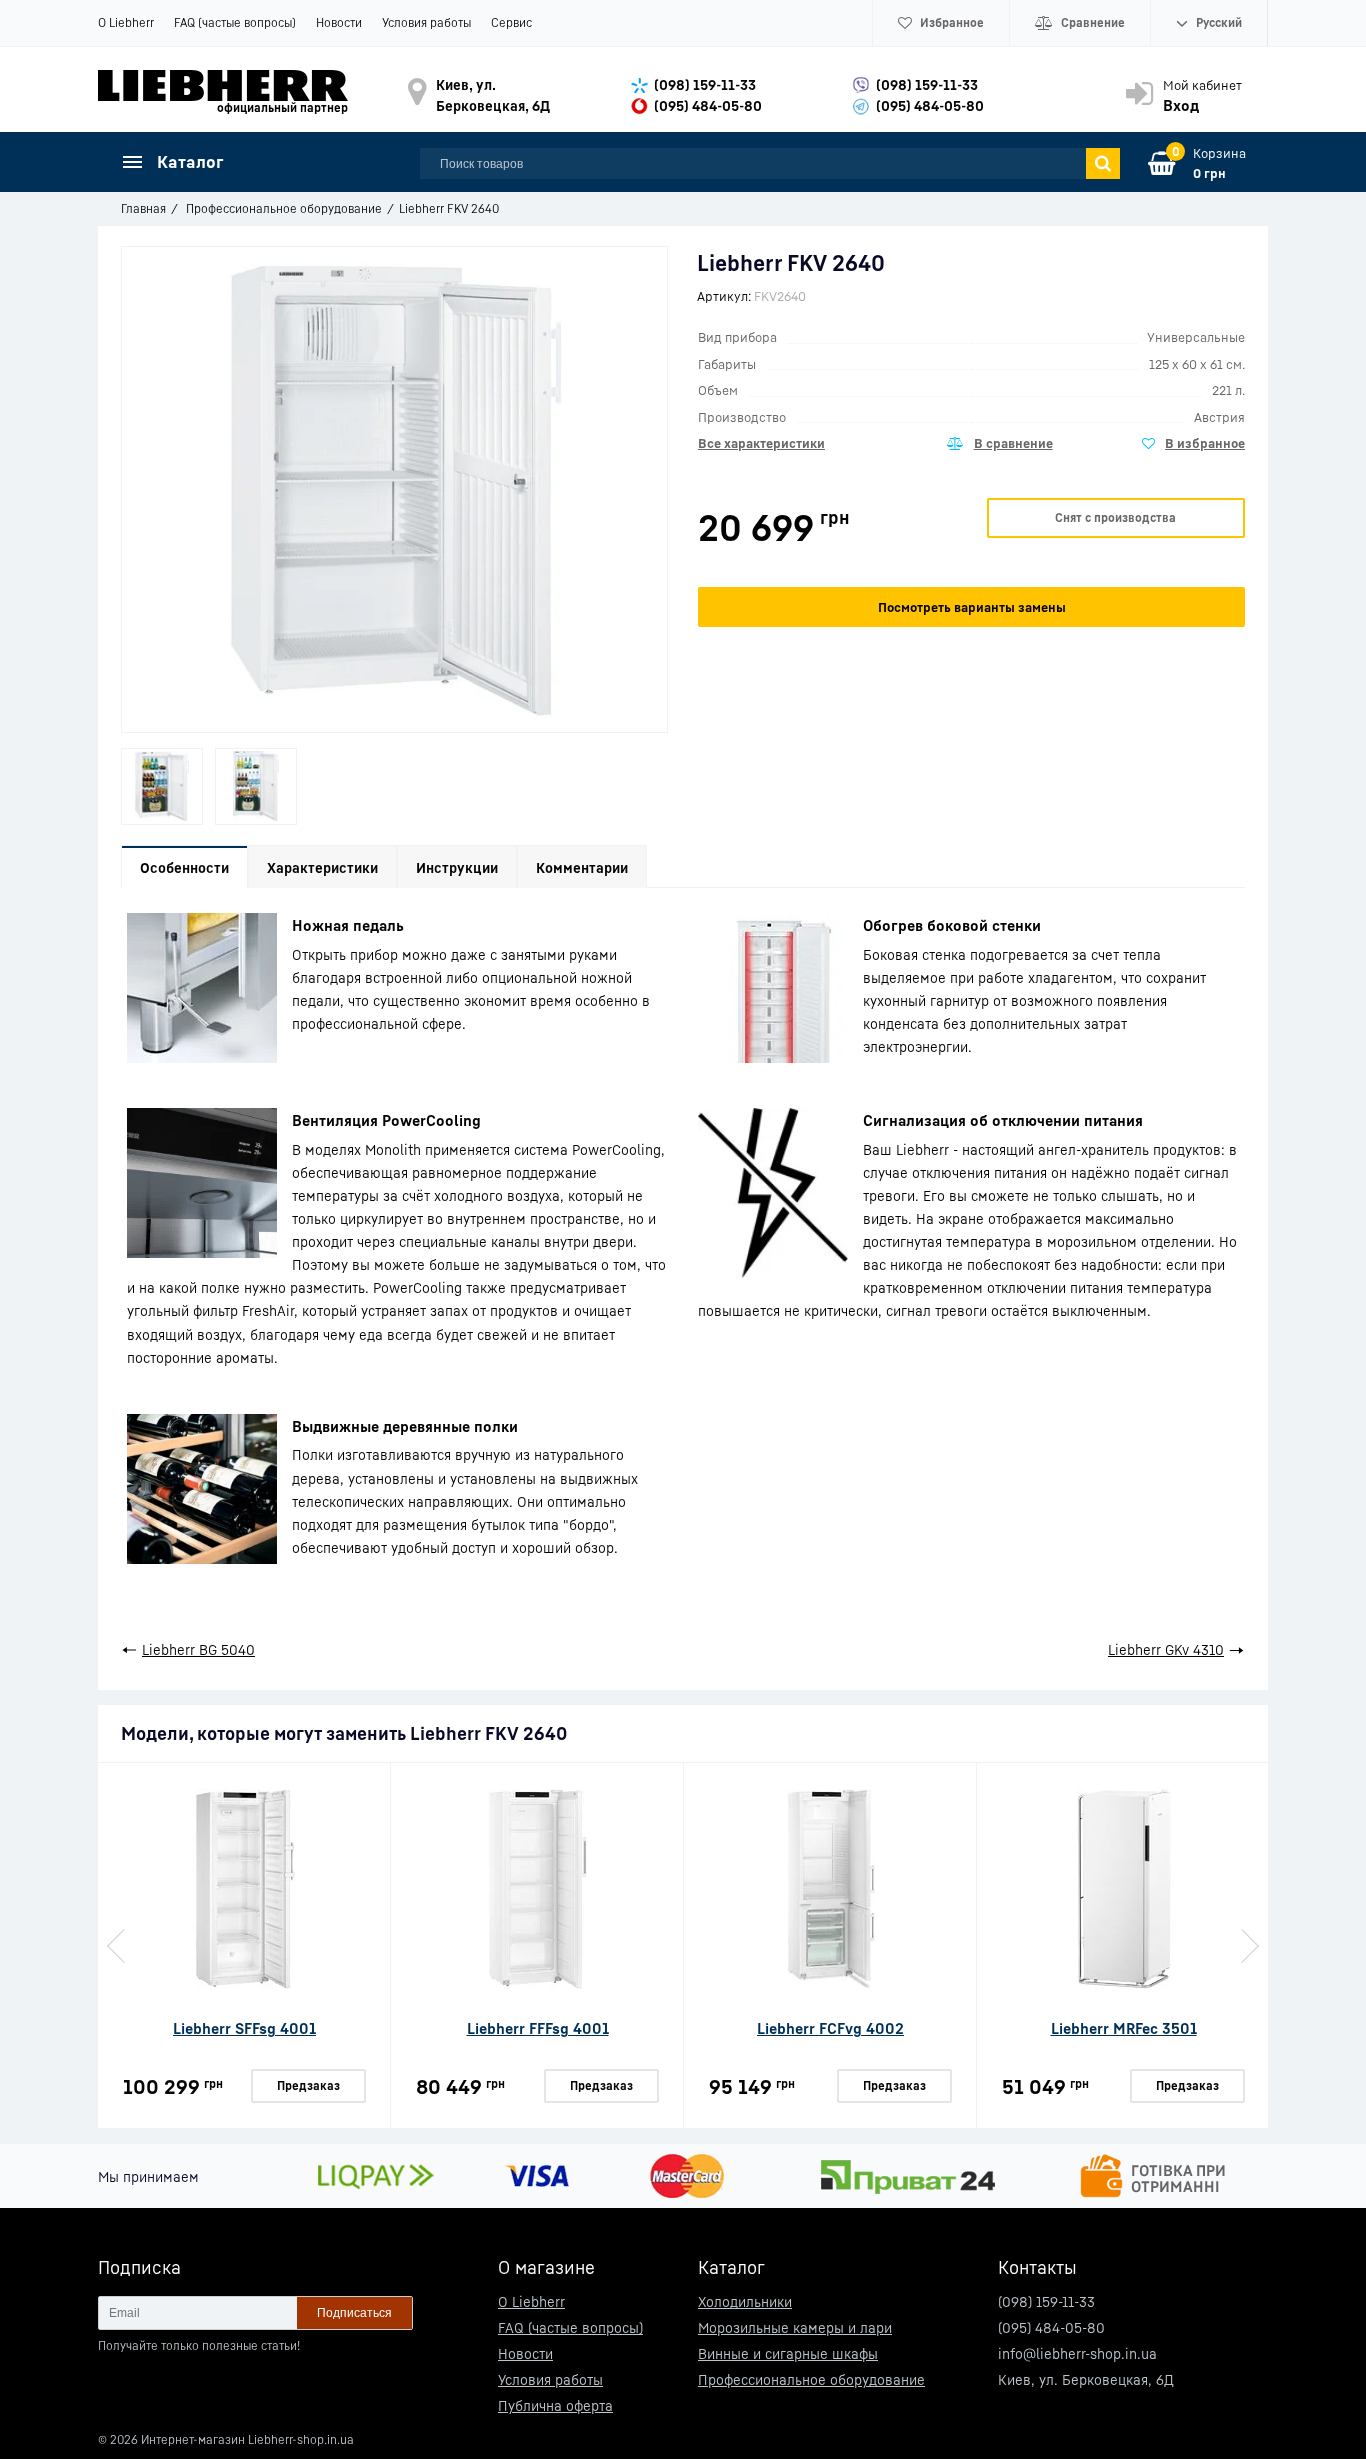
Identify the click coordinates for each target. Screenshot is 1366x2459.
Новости (339, 22)
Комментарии (582, 867)
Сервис (511, 22)
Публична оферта (555, 2405)
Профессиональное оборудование (811, 2379)
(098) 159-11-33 (705, 84)
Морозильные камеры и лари (795, 2327)
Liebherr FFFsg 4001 (538, 2028)
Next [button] (1248, 1946)
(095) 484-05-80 (708, 105)
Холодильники (745, 2301)
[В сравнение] (1000, 444)
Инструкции (457, 867)
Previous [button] (118, 1946)
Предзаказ (308, 2085)
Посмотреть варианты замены (972, 607)
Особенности (184, 867)
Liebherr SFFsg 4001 (244, 2028)
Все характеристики (761, 443)
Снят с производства (1115, 517)
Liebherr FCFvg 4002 (830, 2028)
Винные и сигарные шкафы (788, 2353)
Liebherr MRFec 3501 (1124, 2028)
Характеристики (322, 867)
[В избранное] (1193, 444)
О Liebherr (126, 22)
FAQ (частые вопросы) (235, 22)
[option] (162, 786)
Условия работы (426, 22)
